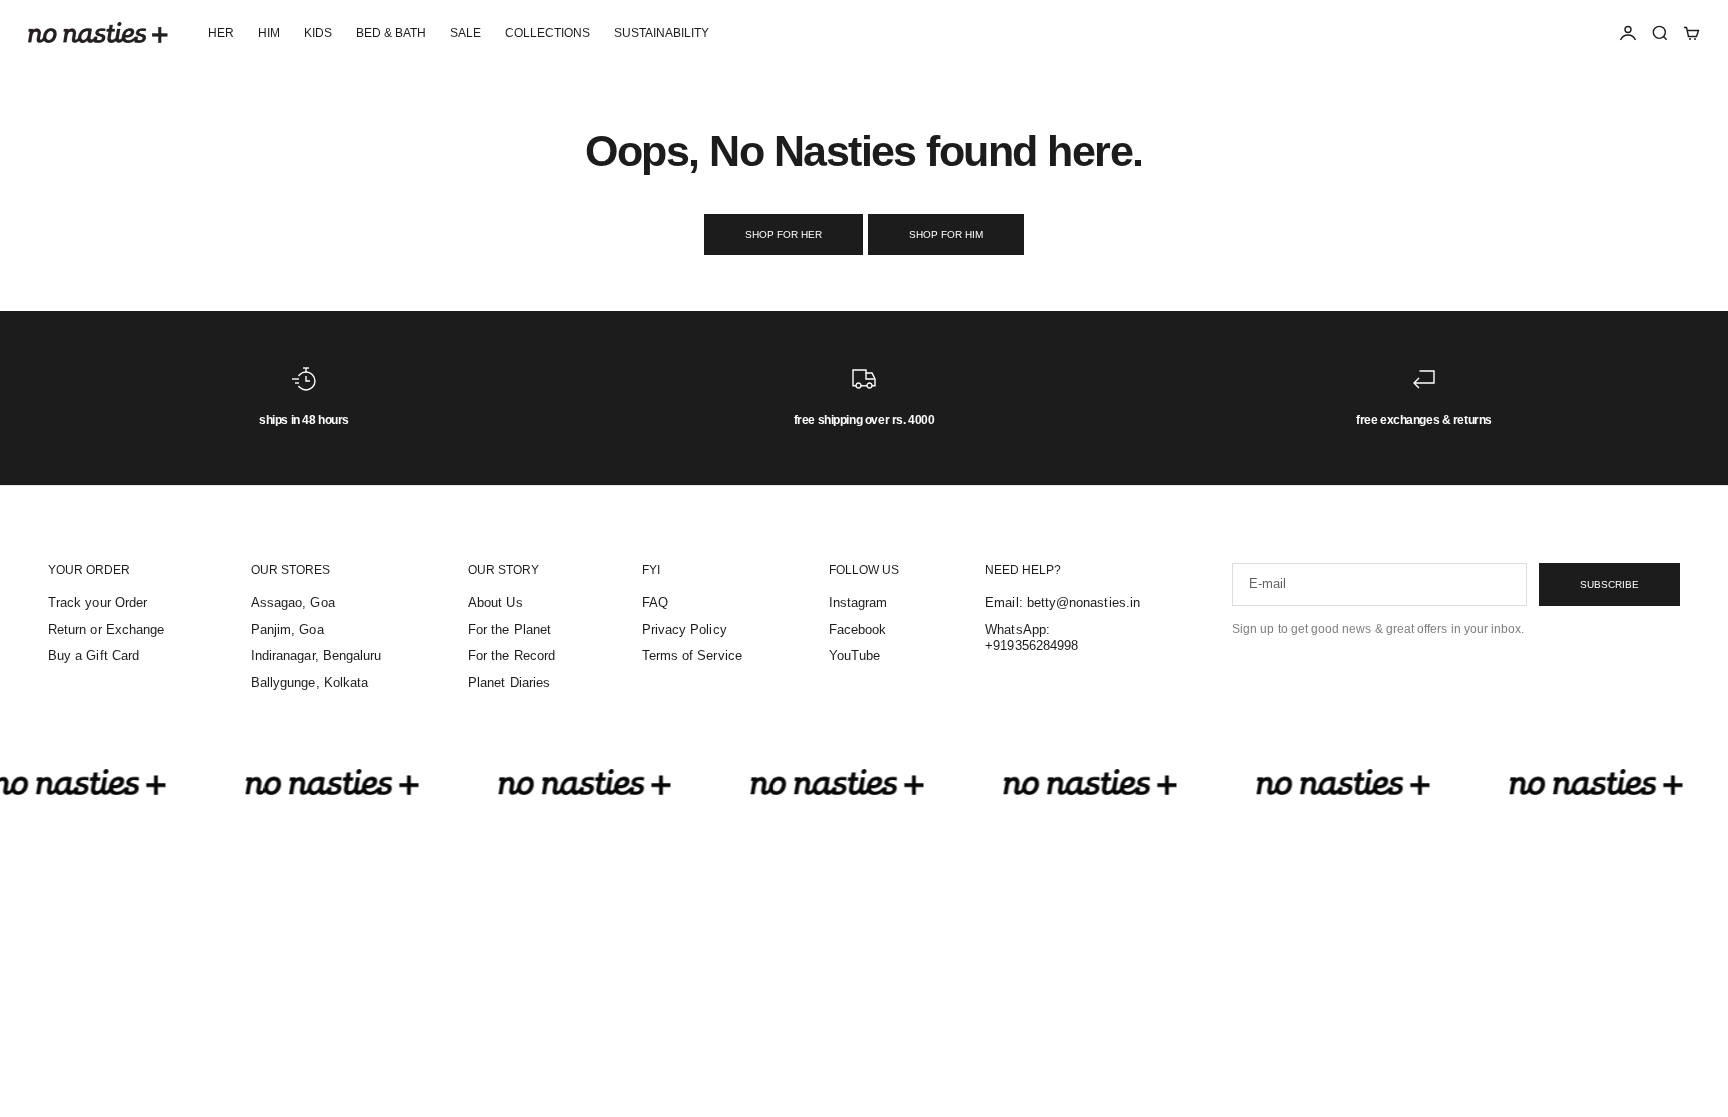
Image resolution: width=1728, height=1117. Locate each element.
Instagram (858, 602)
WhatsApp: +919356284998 (1031, 638)
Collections (547, 33)
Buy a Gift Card (93, 655)
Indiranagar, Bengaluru (316, 655)
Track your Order (97, 602)
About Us (495, 602)
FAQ (655, 602)
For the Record (511, 655)
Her (221, 33)
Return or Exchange (106, 629)
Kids (318, 33)
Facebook (858, 629)
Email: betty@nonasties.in (1062, 602)
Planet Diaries (509, 682)
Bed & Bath (391, 33)
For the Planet (509, 629)
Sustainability (661, 33)
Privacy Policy (684, 629)
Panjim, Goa (287, 629)
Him (269, 33)
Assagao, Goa (293, 602)
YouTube (854, 655)
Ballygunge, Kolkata (309, 682)
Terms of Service (692, 655)
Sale (465, 33)
